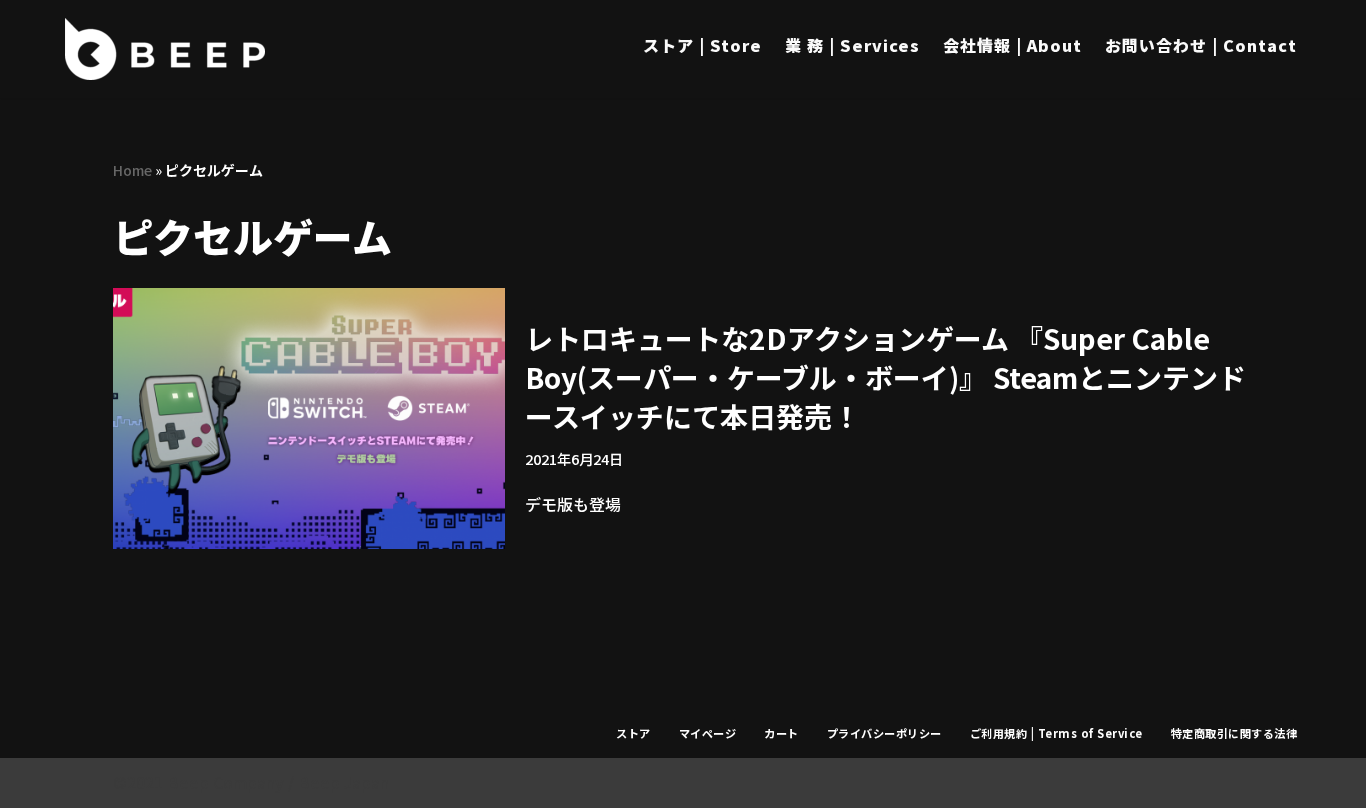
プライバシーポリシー (884, 733)
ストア (633, 733)
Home (132, 170)
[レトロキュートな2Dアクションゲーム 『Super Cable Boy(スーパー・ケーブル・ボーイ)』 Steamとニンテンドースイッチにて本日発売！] (309, 418)
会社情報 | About (1012, 45)
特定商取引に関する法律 (1234, 733)
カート (781, 733)
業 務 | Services (852, 45)
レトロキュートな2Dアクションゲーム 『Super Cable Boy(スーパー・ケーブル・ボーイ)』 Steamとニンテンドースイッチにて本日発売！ (885, 377)
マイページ (708, 733)
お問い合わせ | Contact (1201, 45)
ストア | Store (702, 45)
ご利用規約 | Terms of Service (1056, 733)
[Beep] (165, 49)
